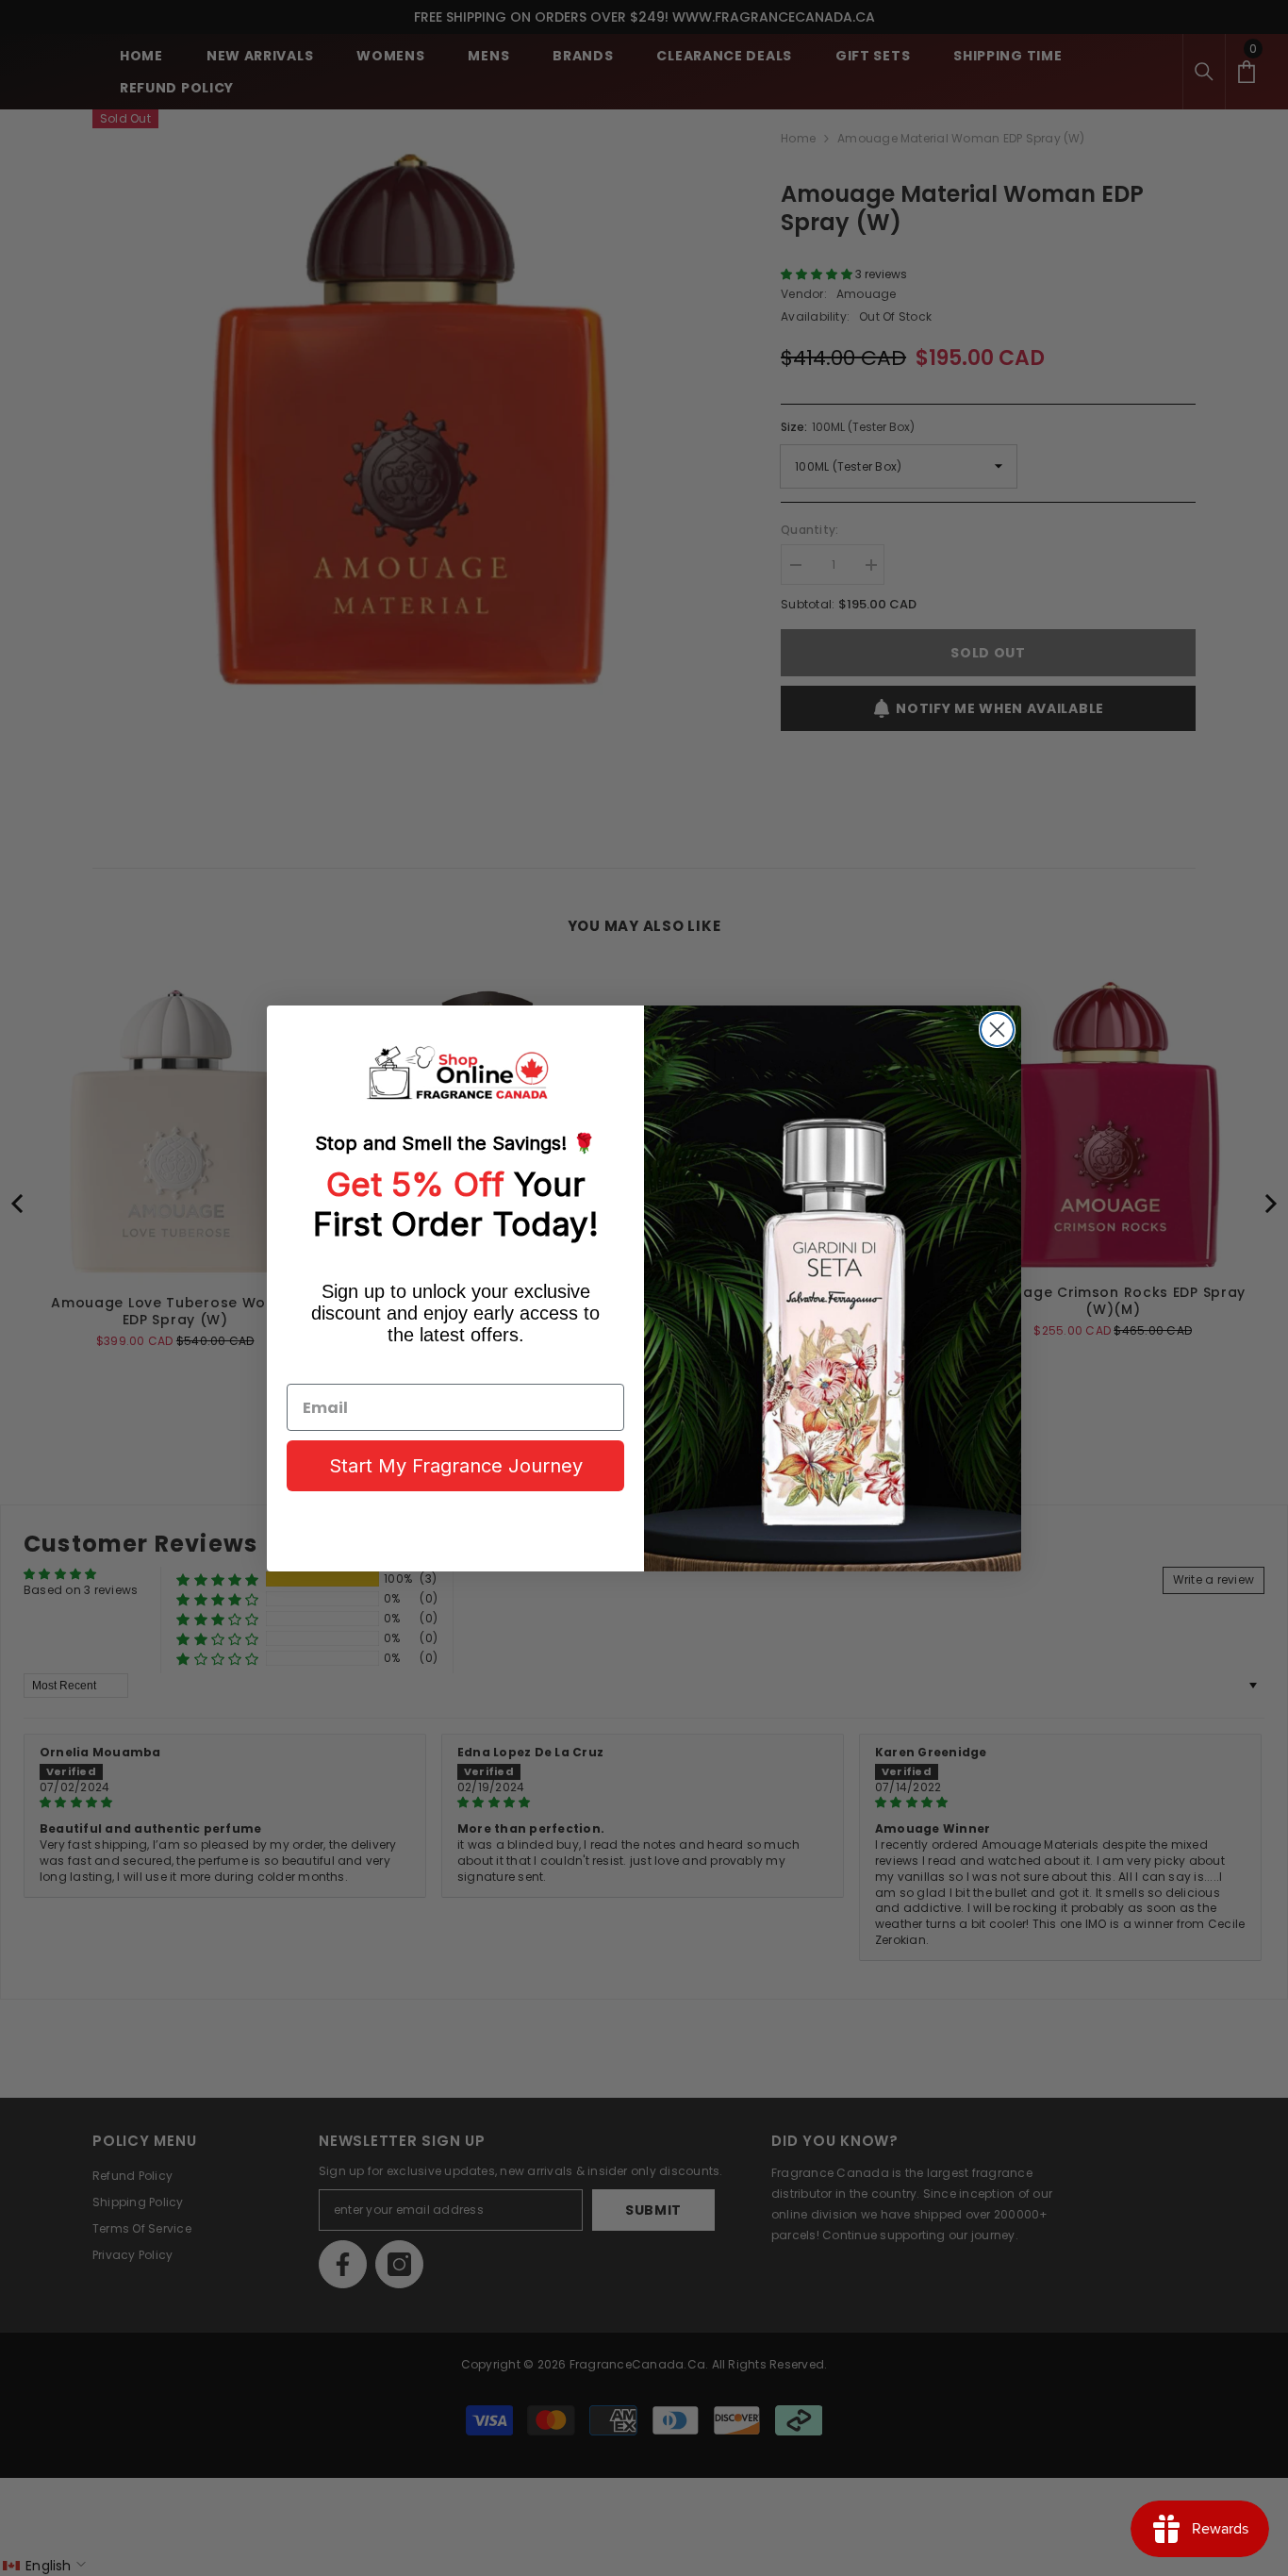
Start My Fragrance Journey (456, 1466)
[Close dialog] (997, 1030)
